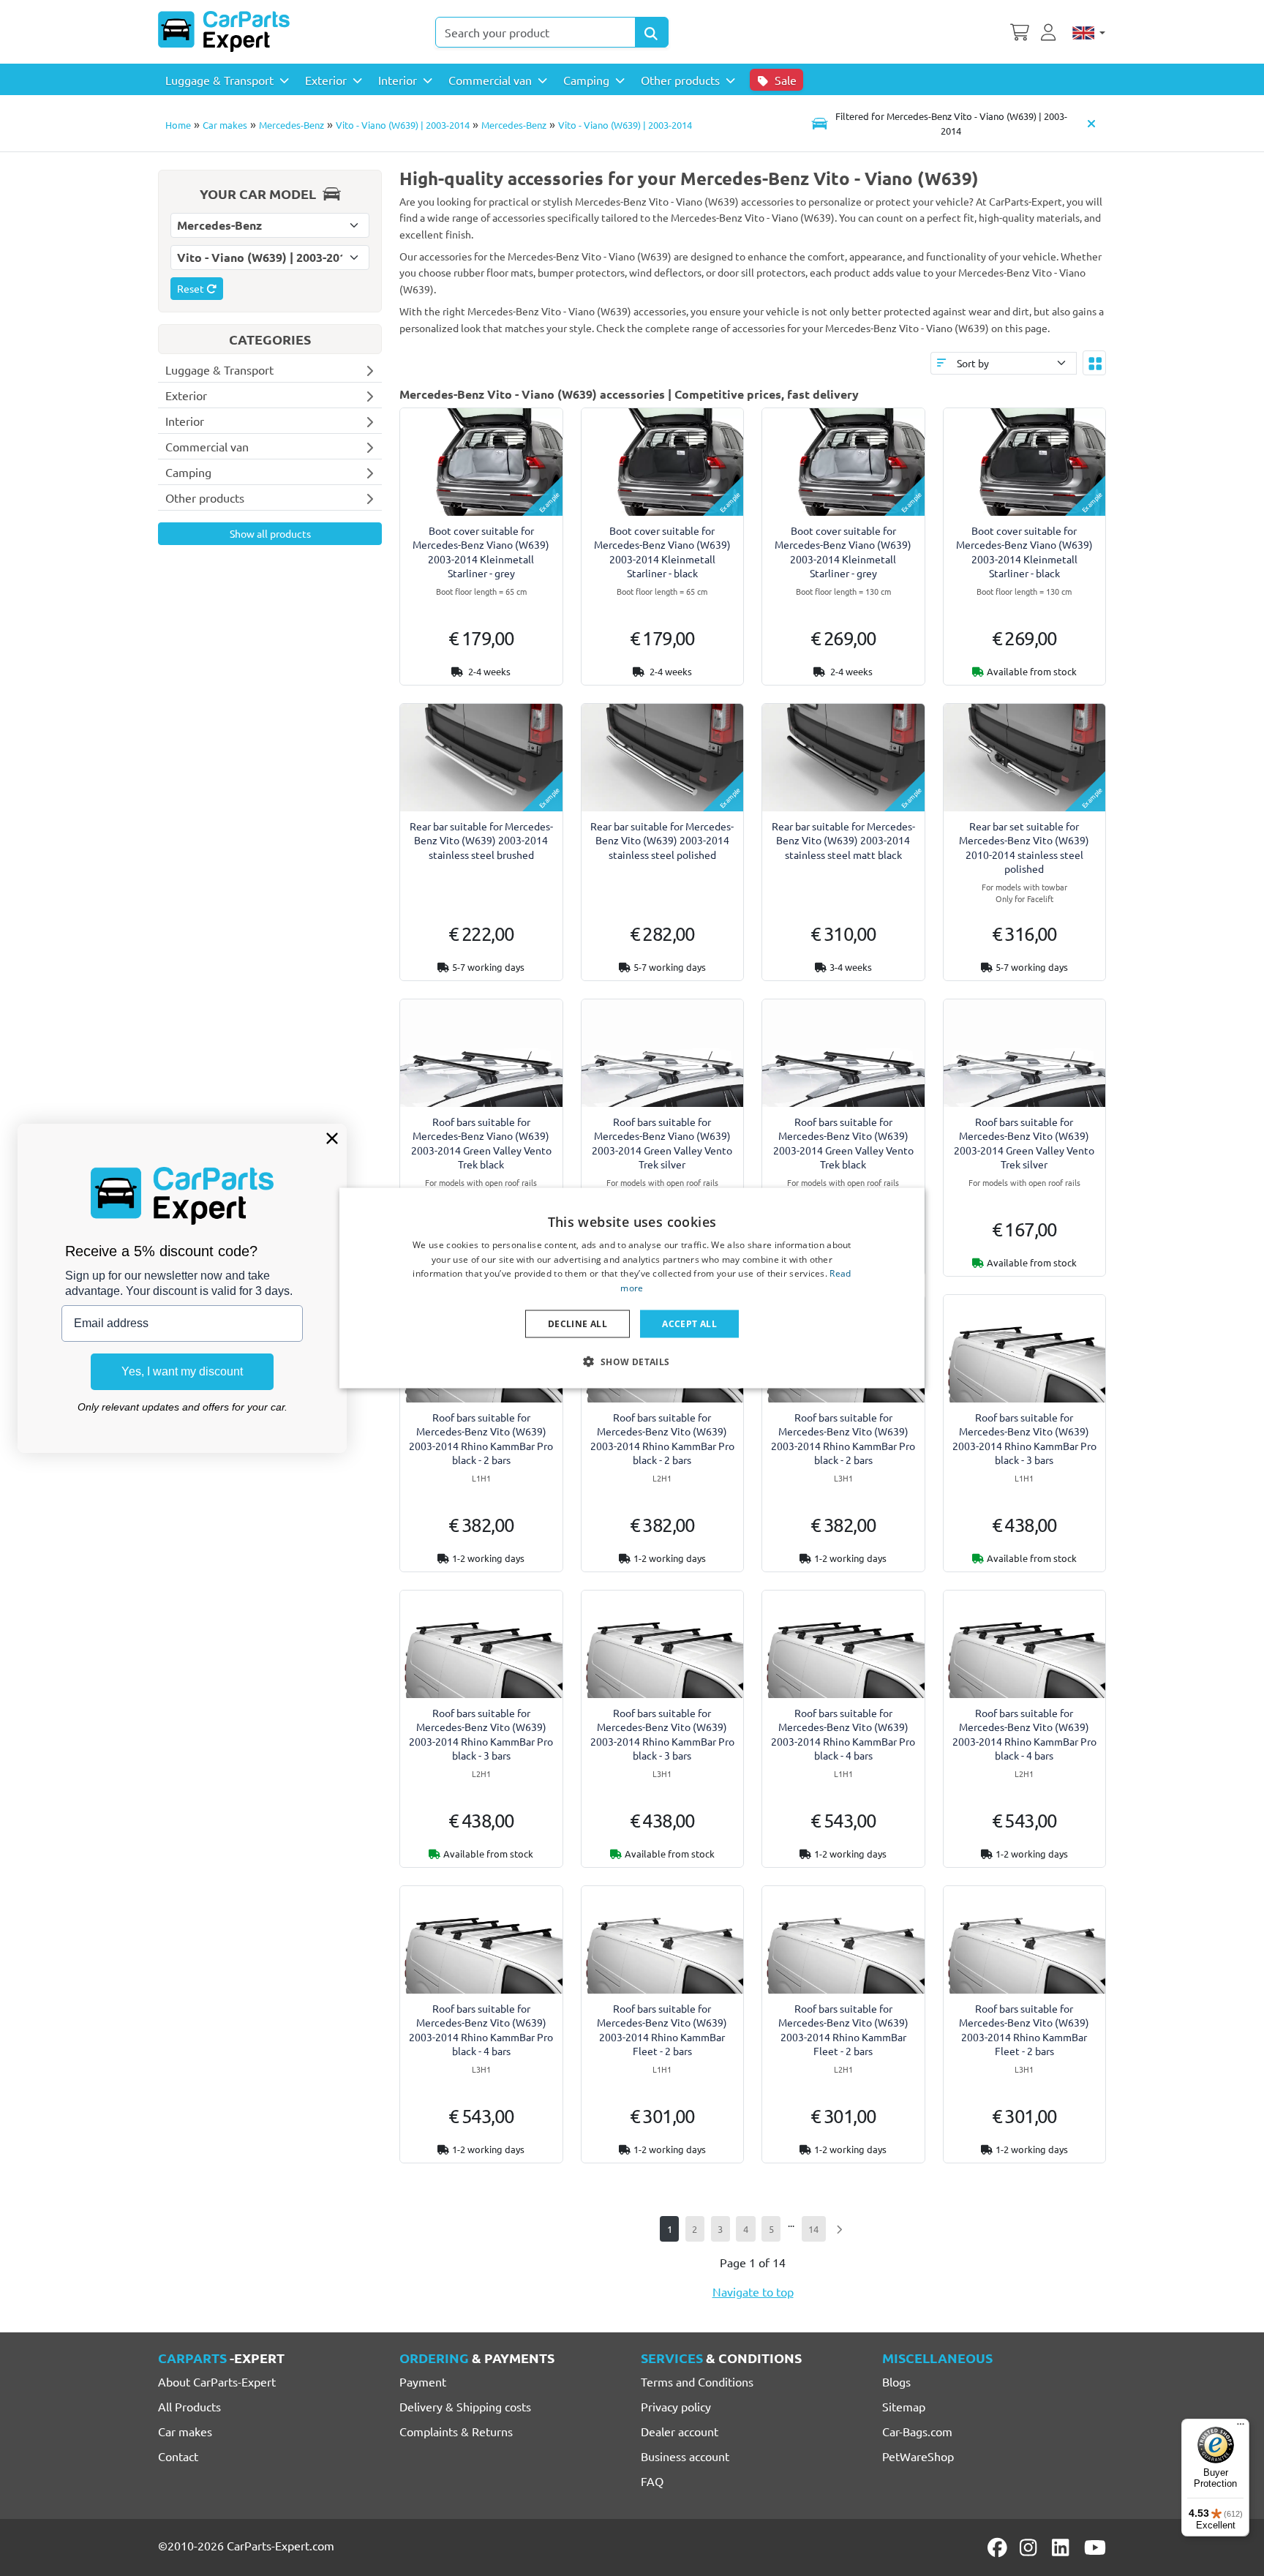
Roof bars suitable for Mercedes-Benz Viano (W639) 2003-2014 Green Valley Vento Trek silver (662, 1143)
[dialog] (632, 1288)
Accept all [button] (689, 1324)
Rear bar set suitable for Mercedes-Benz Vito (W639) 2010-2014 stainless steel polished (1024, 847)
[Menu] (1241, 2427)
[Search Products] (652, 32)
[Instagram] (1031, 2547)
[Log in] (1050, 31)
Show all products (270, 533)
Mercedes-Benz (291, 125)
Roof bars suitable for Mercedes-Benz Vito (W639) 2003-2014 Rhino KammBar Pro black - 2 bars (481, 1438)
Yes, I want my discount (182, 1371)
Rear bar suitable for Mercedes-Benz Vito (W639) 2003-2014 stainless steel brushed (481, 840)
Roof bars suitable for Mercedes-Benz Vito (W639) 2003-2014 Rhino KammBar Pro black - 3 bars (1024, 1438)
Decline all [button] (578, 1324)
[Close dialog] (332, 1138)
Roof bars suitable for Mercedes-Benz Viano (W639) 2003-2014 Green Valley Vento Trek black (481, 1143)
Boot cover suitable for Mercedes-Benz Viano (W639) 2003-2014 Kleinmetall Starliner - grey (481, 552)
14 (813, 2229)
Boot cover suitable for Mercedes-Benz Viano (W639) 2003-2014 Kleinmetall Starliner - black (662, 552)
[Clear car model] (1091, 123)
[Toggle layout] (1094, 363)
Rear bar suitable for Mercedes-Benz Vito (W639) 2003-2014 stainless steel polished (662, 840)
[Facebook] (998, 2547)
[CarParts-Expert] (224, 31)
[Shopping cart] (1020, 31)
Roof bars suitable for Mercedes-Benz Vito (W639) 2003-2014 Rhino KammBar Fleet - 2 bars (662, 2029)
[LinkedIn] (1063, 2547)
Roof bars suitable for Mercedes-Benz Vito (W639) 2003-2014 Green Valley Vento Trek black (843, 1143)
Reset (192, 288)
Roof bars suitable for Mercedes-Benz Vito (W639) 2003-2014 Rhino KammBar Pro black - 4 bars (843, 1734)
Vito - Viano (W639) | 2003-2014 (403, 125)
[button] (632, 1362)
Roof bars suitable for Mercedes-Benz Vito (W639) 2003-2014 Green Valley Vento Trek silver (1024, 1143)
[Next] (839, 2229)
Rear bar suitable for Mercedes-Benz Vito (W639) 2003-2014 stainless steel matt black (843, 840)
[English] (1089, 32)
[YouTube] (1095, 2547)
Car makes (225, 125)
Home (178, 125)
